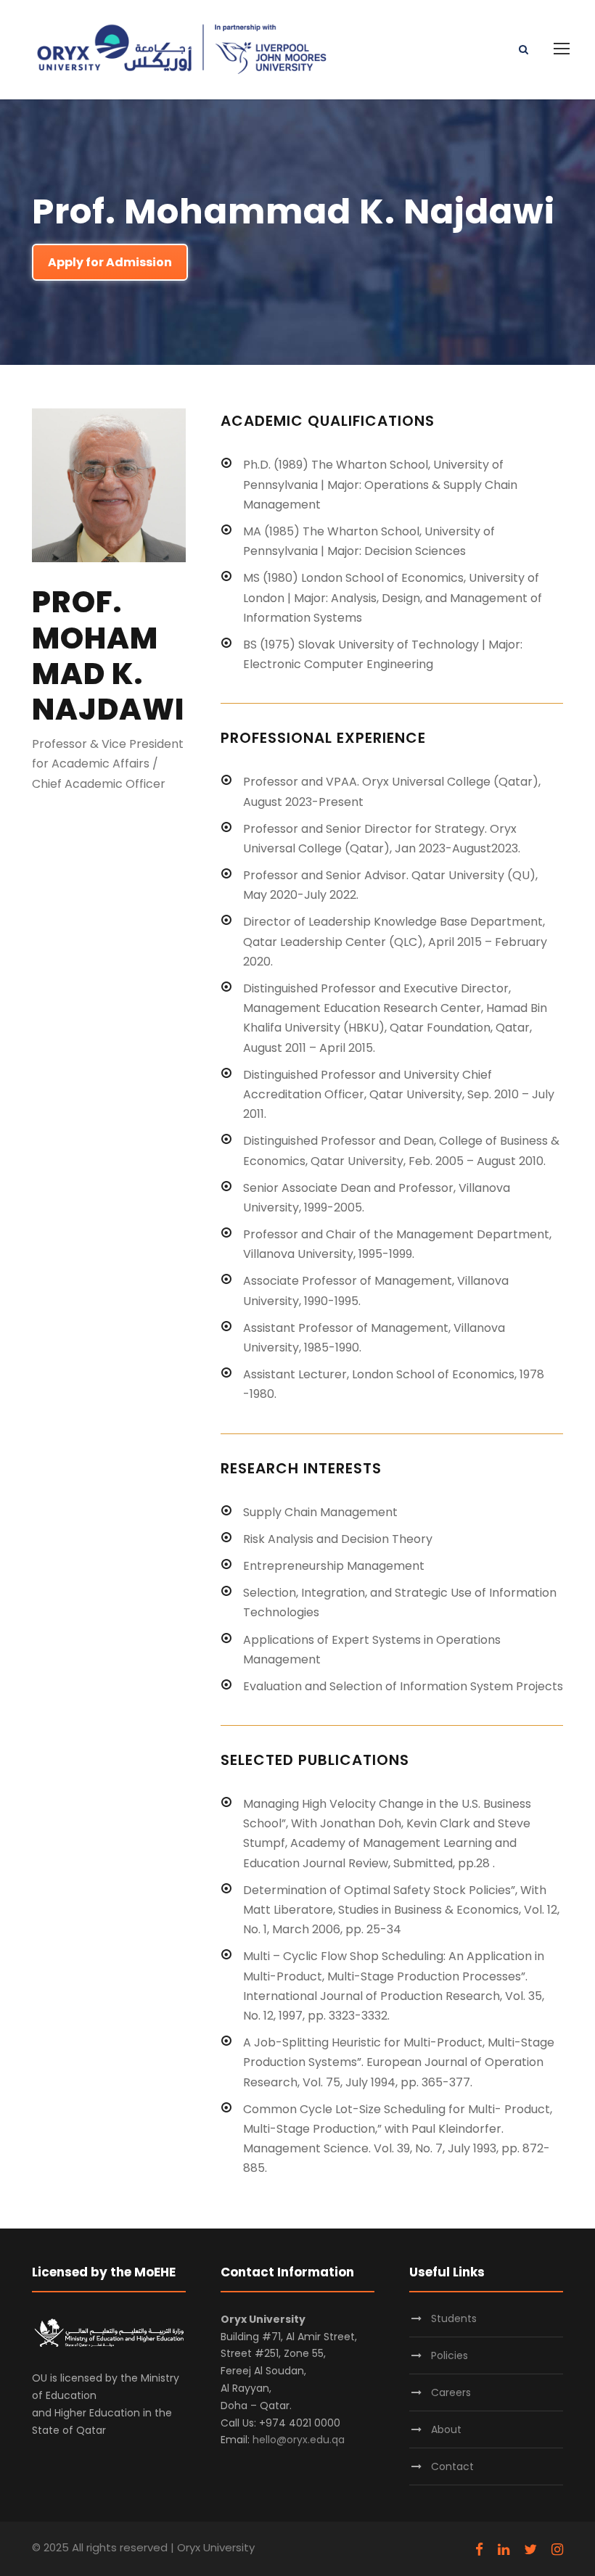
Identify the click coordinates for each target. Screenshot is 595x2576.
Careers (451, 2392)
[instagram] (557, 2550)
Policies (450, 2355)
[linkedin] (504, 2550)
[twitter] (530, 2550)
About (446, 2429)
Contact (452, 2466)
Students (454, 2318)
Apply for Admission (110, 262)
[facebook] (479, 2550)
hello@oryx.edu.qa (299, 2440)
